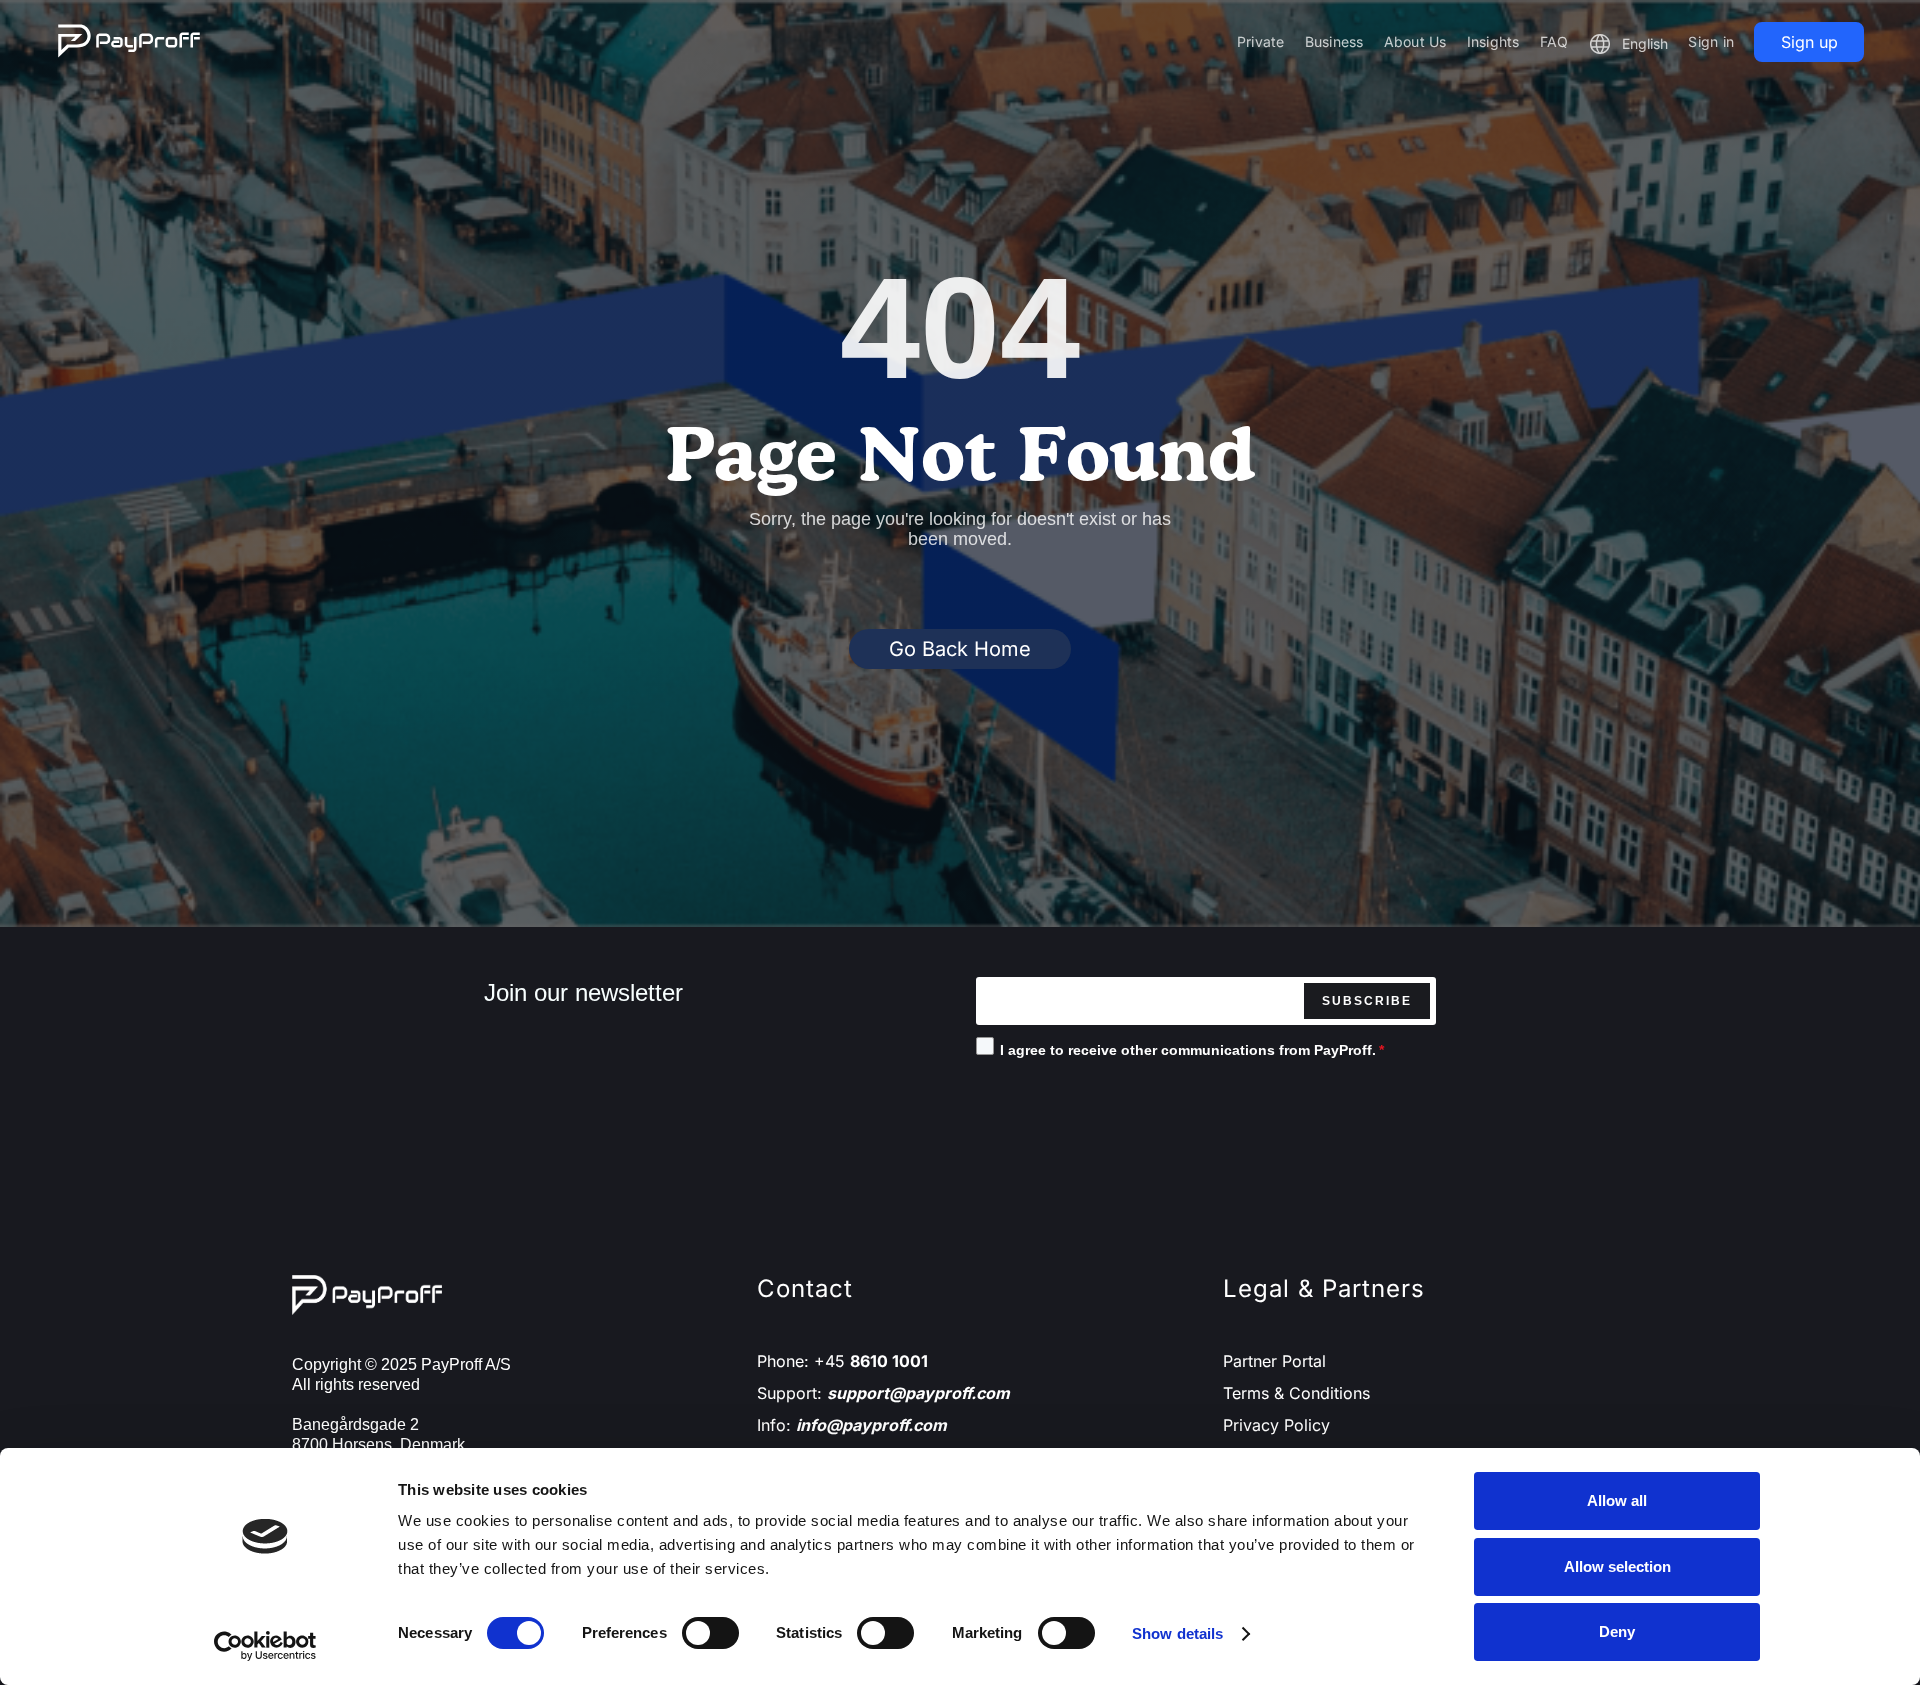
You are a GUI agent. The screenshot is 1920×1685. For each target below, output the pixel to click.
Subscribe (1367, 1001)
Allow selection (1617, 1566)
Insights (1493, 41)
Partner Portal (1274, 1361)
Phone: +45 (842, 1361)
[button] (1628, 44)
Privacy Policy (1276, 1425)
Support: (883, 1393)
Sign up (1809, 42)
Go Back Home (960, 649)
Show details (1177, 1633)
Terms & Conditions (1296, 1393)
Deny (1617, 1631)
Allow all (1617, 1500)
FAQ (1554, 41)
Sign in (1711, 41)
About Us (1415, 41)
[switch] (710, 1633)
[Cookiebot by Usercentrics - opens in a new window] (265, 1646)
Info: (852, 1425)
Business (1334, 41)
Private (1261, 41)
